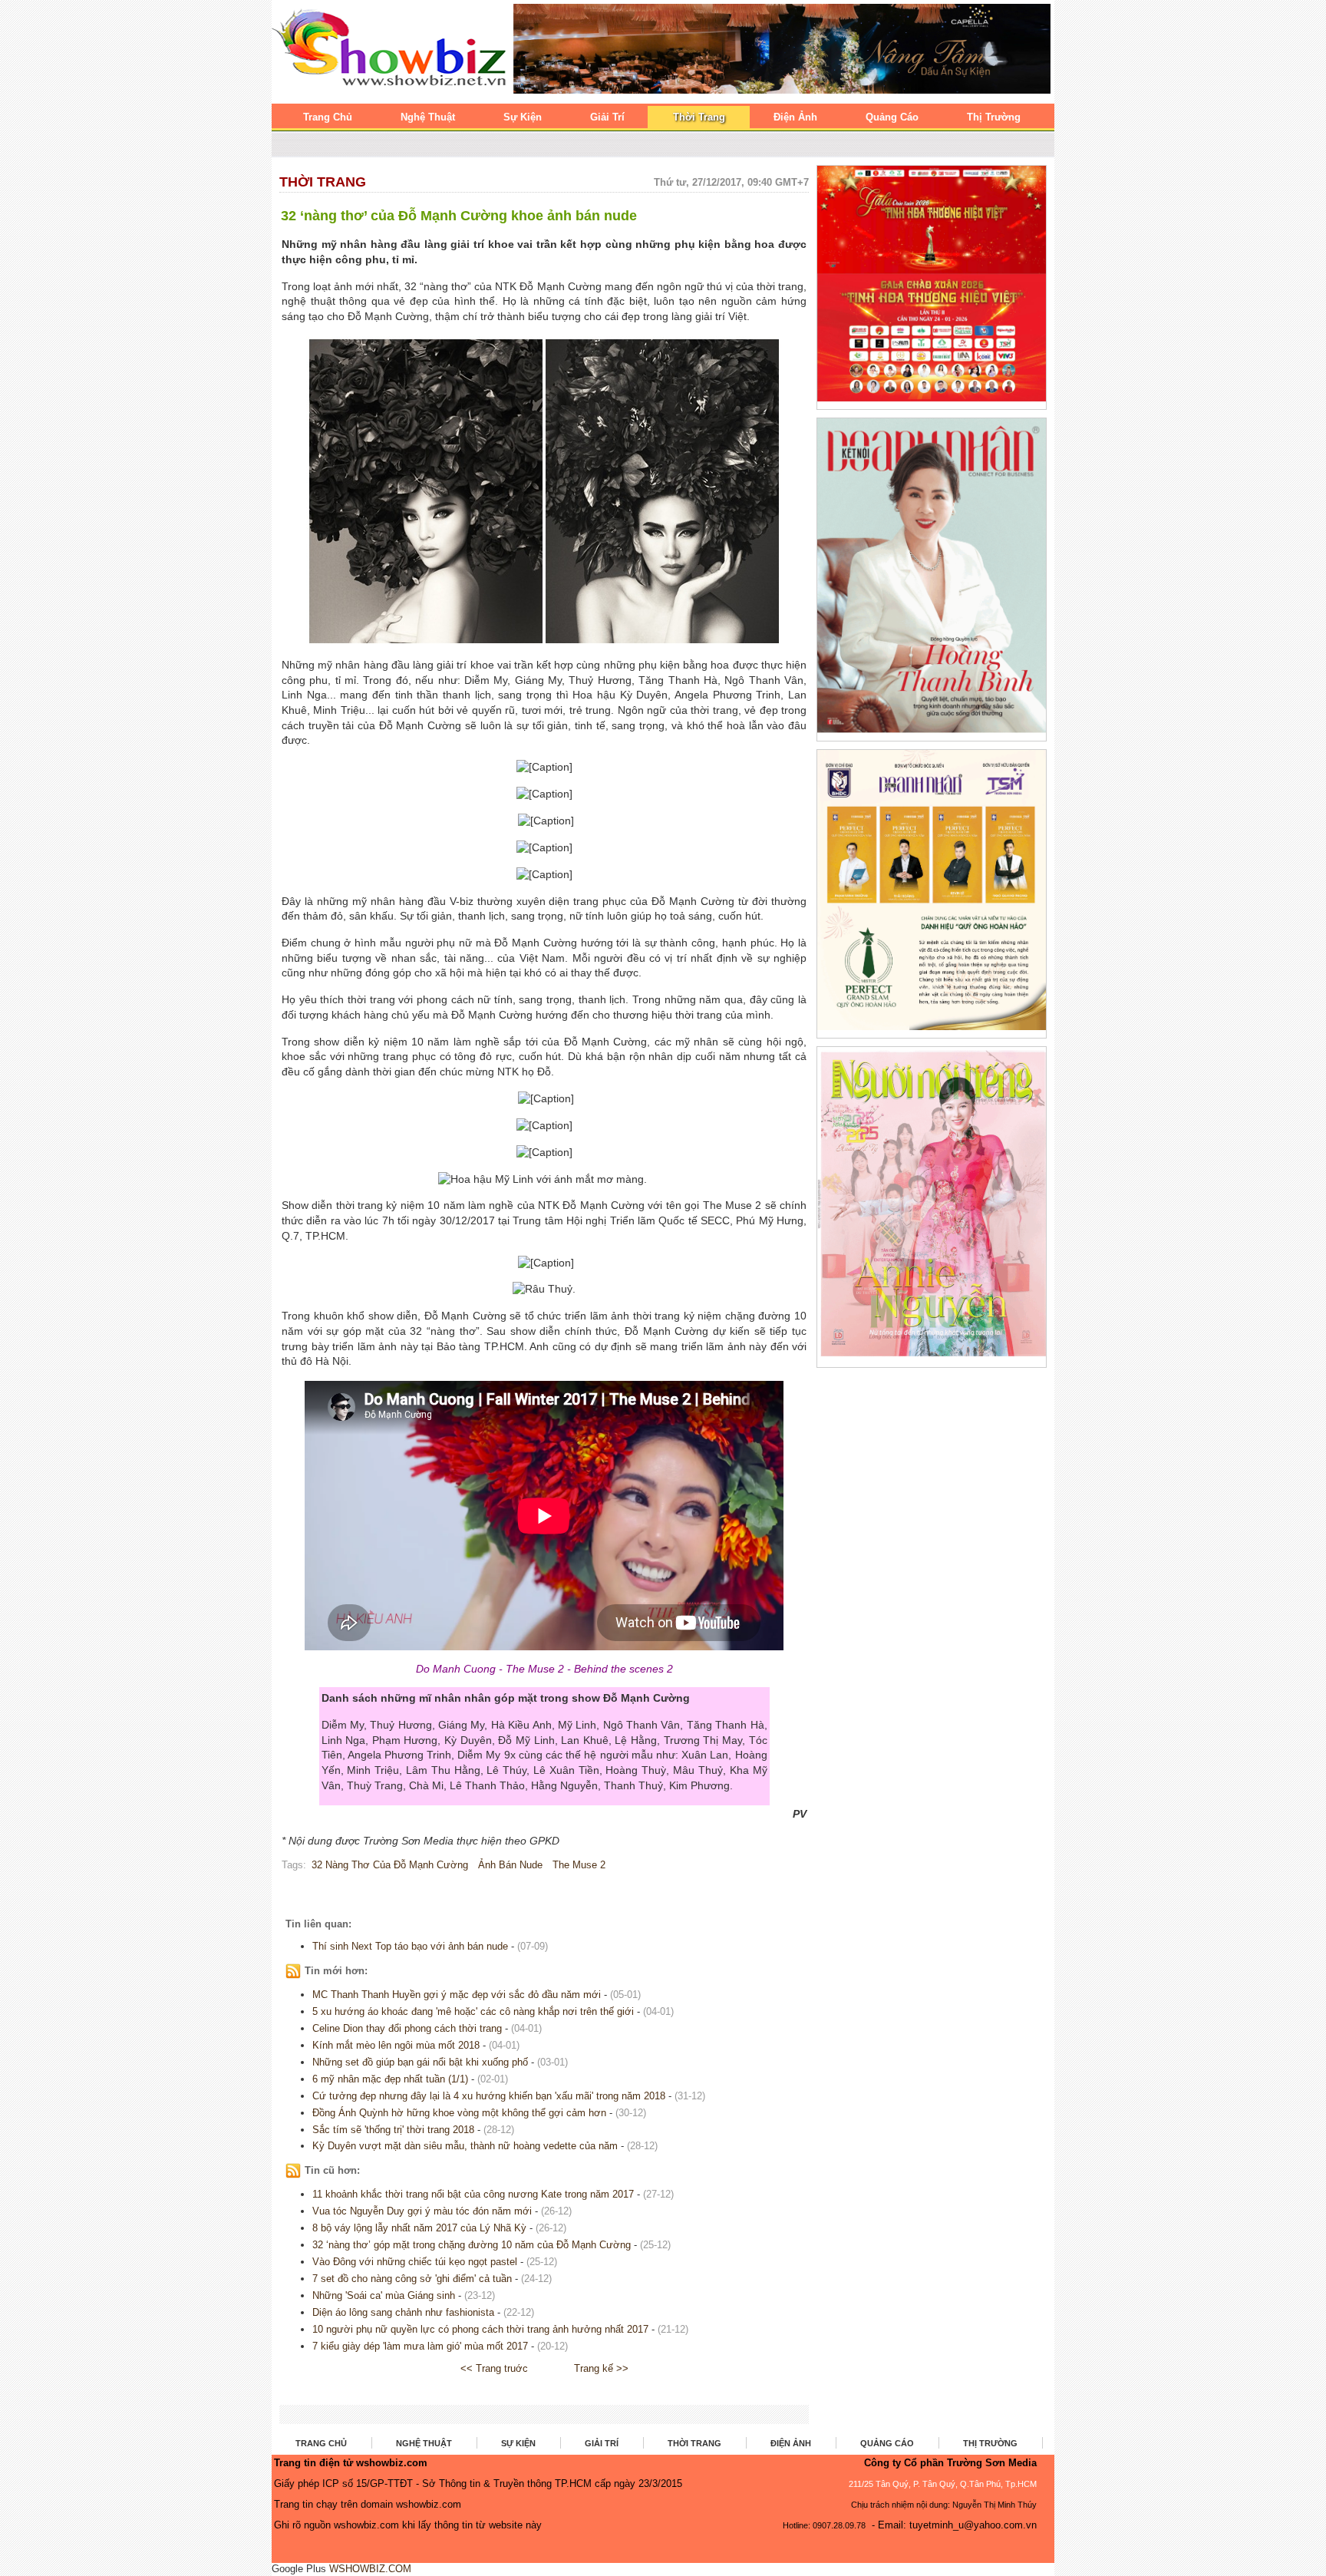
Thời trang (323, 182)
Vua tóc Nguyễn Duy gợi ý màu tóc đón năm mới (422, 2211)
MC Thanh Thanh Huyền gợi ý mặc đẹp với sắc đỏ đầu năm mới (458, 1995)
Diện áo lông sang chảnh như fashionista (403, 2312)
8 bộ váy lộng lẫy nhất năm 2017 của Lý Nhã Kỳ (419, 2228)
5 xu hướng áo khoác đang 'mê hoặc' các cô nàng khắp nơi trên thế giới (473, 2011)
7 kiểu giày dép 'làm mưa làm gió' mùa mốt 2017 (420, 2346)
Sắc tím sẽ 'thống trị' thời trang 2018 (393, 2130)
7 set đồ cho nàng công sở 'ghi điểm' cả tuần (412, 2279)
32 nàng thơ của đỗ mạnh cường (390, 1865)
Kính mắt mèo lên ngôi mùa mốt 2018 (396, 2045)
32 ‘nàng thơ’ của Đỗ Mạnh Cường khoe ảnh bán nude (459, 216)
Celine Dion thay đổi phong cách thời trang (407, 2028)
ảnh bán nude (510, 1865)
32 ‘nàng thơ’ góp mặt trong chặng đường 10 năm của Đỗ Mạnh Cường (472, 2245)
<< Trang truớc (494, 2368)
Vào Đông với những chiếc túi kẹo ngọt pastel (415, 2262)
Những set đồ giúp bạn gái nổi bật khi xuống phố (420, 2062)
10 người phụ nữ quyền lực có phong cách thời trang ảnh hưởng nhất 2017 (480, 2329)
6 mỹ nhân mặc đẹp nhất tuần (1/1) (390, 2079)
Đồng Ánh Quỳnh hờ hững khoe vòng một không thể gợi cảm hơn (461, 2113)
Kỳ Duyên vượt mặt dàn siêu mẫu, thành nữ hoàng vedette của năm (465, 2146)
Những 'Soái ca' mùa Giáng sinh (384, 2295)
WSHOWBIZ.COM (370, 2569)
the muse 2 (579, 1865)
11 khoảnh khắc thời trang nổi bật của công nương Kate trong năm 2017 (473, 2194)
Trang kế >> (601, 2368)
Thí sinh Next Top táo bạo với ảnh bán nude (410, 1946)
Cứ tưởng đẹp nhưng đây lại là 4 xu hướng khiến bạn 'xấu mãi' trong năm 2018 (489, 2096)
